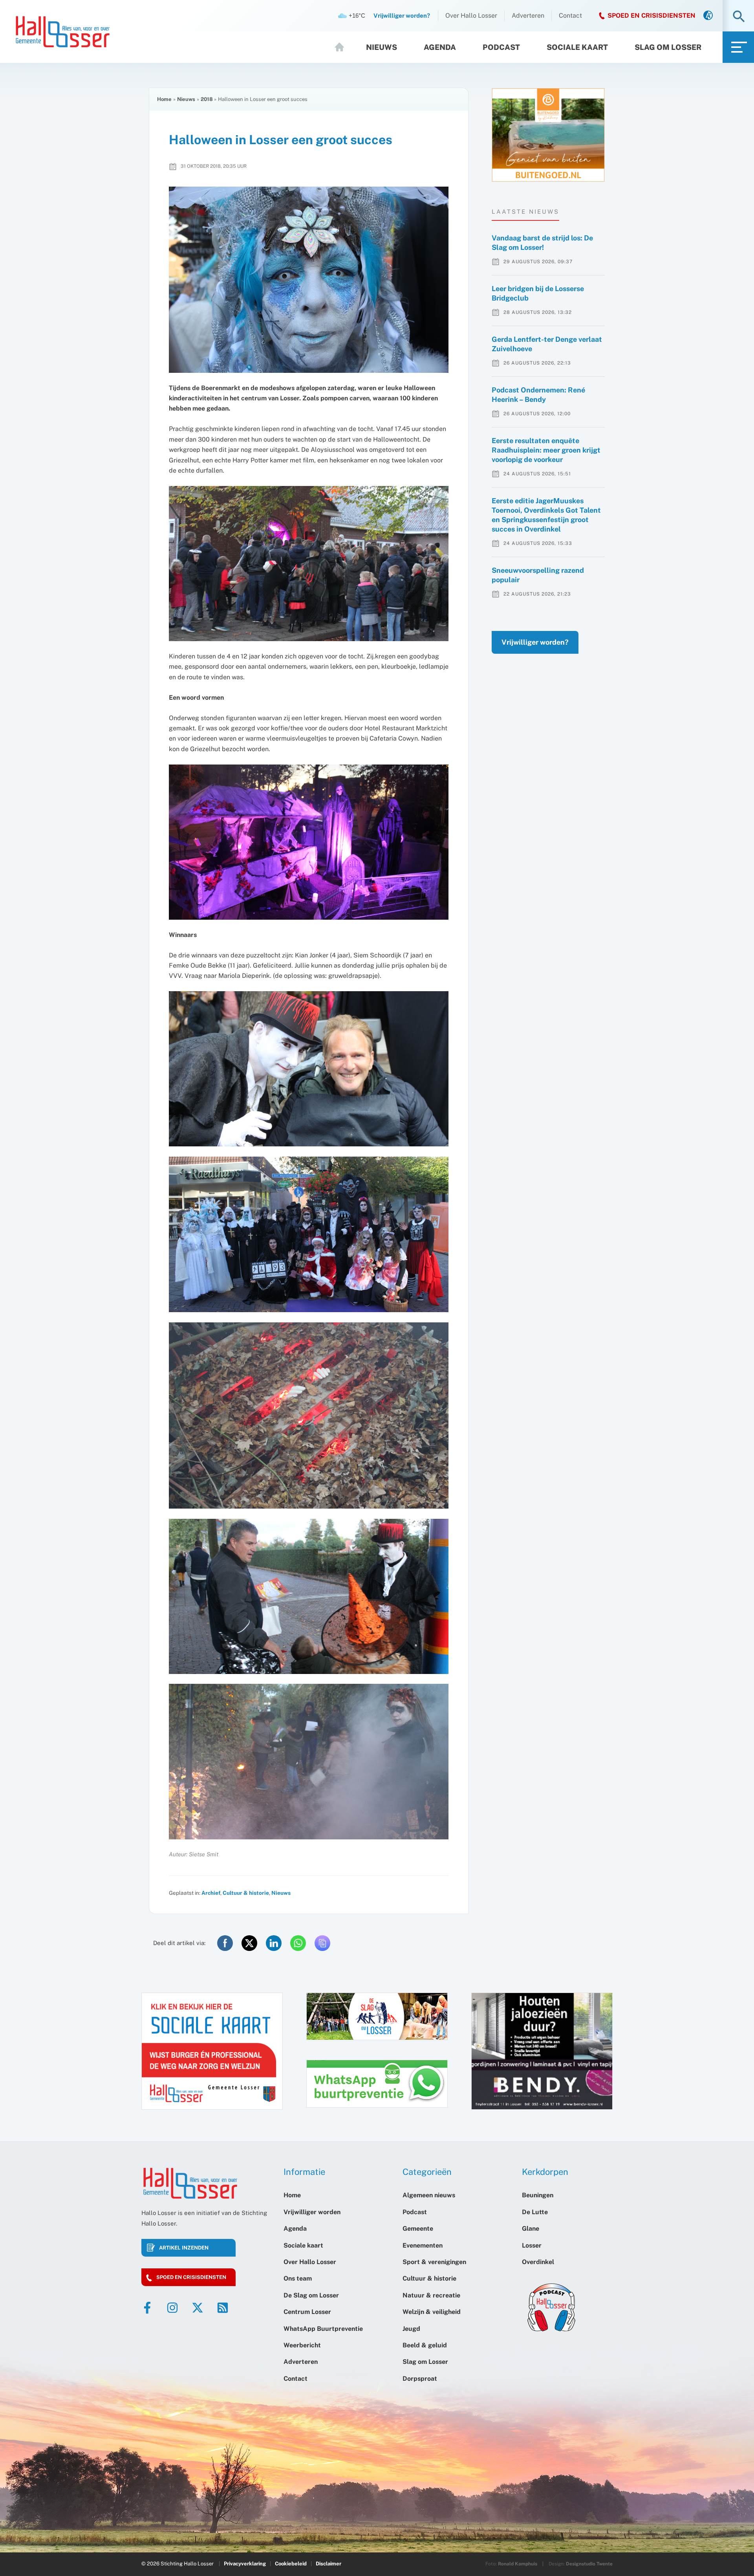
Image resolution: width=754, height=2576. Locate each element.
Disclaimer (329, 2564)
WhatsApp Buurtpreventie (323, 2329)
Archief (211, 1893)
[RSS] (223, 2308)
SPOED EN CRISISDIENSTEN (652, 16)
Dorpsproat (420, 2379)
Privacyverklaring (245, 2564)
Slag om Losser (668, 47)
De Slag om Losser (311, 2295)
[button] (739, 17)
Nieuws (382, 47)
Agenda (440, 47)
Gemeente (418, 2229)
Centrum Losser (307, 2312)
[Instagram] (172, 2308)
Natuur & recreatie (431, 2295)
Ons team (298, 2278)
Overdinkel (538, 2262)
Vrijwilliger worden (312, 2212)
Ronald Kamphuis (518, 2564)
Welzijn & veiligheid (432, 2312)
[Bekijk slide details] (548, 135)
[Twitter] (198, 2308)
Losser (532, 2245)
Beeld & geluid (425, 2345)
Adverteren (528, 16)
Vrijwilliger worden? (535, 642)
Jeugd (411, 2329)
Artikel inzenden (184, 2248)
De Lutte (535, 2212)
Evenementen (423, 2245)
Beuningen (538, 2195)
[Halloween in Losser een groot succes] (309, 280)
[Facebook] (147, 2308)
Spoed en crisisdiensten (191, 2277)
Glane (531, 2229)
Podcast (501, 47)
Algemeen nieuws (429, 2195)
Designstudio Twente (589, 2564)
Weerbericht (302, 2345)
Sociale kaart (577, 47)
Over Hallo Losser (471, 16)
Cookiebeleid (291, 2564)
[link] (708, 16)
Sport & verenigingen (434, 2262)
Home (343, 47)
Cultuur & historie (246, 1893)
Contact (570, 16)
